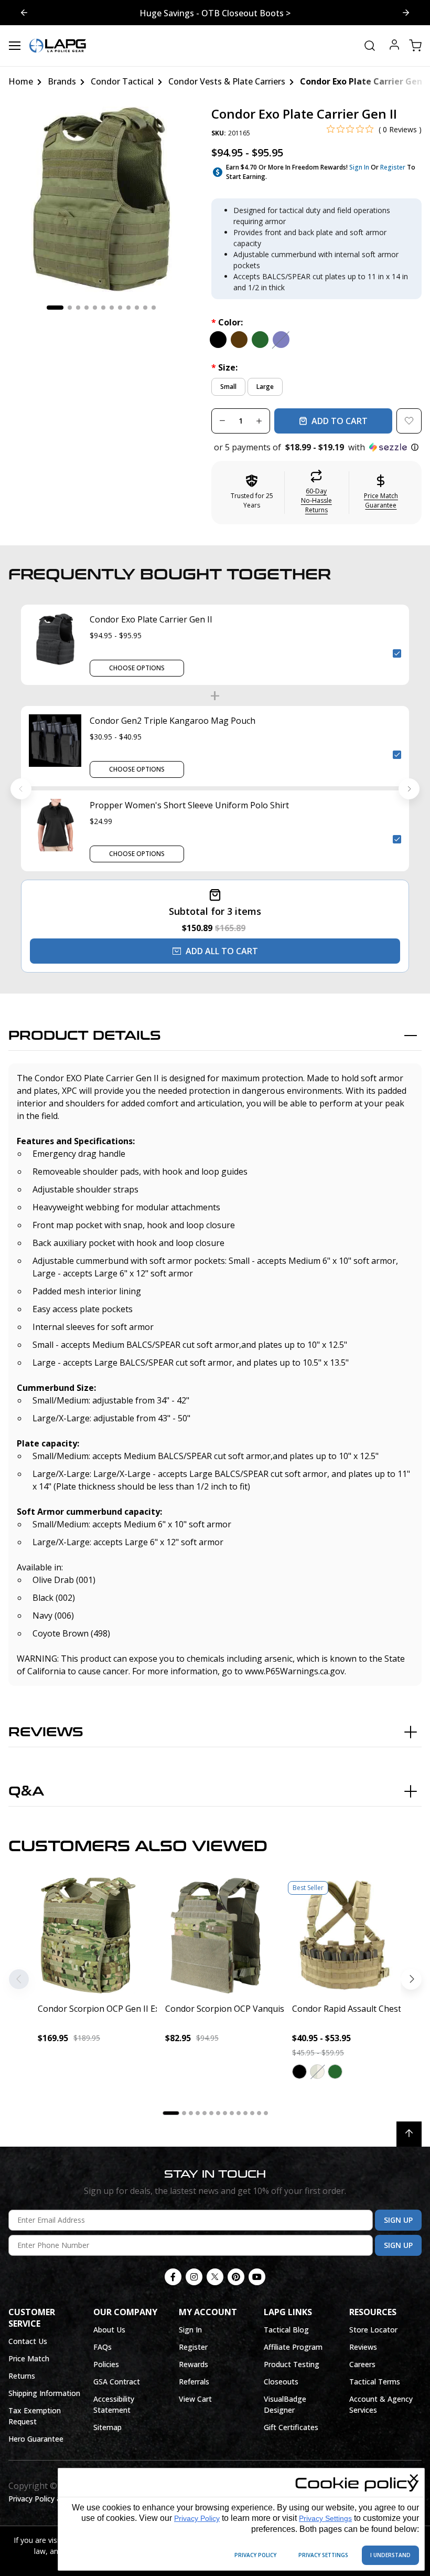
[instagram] (194, 2277)
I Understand (390, 2555)
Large (265, 387)
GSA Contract (117, 2382)
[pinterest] (236, 2277)
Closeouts (281, 2382)
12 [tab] (154, 308)
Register (393, 167)
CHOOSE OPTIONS (137, 668)
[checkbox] (397, 653)
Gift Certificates (291, 2427)
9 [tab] (128, 308)
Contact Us (28, 2341)
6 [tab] (103, 308)
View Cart (195, 2399)
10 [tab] (137, 308)
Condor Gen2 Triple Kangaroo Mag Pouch (173, 721)
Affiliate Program (293, 2347)
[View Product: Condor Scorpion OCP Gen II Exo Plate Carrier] (88, 1935)
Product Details (85, 1036)
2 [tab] (70, 308)
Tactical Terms (375, 2382)
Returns (22, 2376)
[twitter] (215, 2277)
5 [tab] (95, 308)
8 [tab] (120, 308)
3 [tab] (78, 308)
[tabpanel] (101, 200)
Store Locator (373, 2330)
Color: (227, 322)
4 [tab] (87, 308)
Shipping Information (44, 2393)
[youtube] (257, 2277)
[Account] (394, 46)
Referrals (194, 2382)
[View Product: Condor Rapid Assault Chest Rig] (342, 1935)
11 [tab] (145, 308)
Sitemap (107, 2427)
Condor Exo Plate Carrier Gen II (151, 619)
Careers (362, 2364)
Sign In (359, 167)
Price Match (29, 2358)
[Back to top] (409, 2134)
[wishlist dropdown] (409, 421)
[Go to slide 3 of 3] (24, 13)
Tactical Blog (286, 2330)
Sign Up (398, 2220)
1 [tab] (55, 308)
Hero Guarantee (36, 2439)
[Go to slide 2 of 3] (406, 13)
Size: (224, 367)
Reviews (46, 1732)
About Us (109, 2330)
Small (228, 387)
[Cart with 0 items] (415, 46)
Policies (106, 2364)
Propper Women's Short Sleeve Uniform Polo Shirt (189, 805)
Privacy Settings (325, 2518)
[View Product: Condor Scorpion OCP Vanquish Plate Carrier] (215, 1935)
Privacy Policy (197, 2518)
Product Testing (292, 2364)
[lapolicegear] (58, 46)
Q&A (26, 1792)
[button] (316, 447)
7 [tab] (112, 308)
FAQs (103, 2347)
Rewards (193, 2364)
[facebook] (173, 2277)
